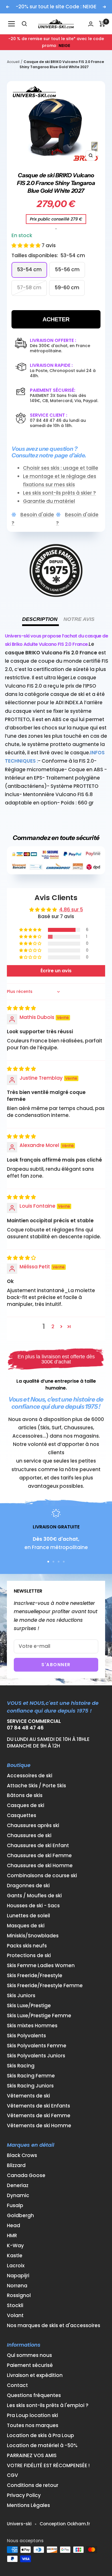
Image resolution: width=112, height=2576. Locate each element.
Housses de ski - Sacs (33, 1906)
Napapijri (18, 2276)
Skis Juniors (21, 1996)
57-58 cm (29, 288)
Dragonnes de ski (28, 1886)
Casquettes (22, 1816)
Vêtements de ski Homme (39, 2126)
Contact (17, 2385)
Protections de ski (29, 1956)
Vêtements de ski (28, 2096)
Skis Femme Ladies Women (41, 1966)
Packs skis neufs (27, 1946)
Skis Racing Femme (31, 2076)
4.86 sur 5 (71, 910)
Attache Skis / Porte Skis (36, 1786)
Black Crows (22, 2155)
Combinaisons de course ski (42, 1876)
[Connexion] (91, 24)
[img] (21, 1008)
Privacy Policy (24, 2495)
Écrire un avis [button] (56, 971)
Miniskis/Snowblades (33, 1936)
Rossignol (19, 2295)
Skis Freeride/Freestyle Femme (45, 1986)
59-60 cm (67, 288)
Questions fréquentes (34, 2395)
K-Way (15, 2246)
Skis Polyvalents (26, 2036)
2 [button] (53, 1327)
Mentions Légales (28, 2505)
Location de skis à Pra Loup (40, 2436)
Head (13, 2226)
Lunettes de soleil (28, 1916)
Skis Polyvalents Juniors (36, 2056)
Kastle (15, 2256)
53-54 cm (29, 269)
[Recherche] (24, 24)
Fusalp (15, 2206)
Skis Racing (21, 2066)
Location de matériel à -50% (42, 2446)
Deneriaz (18, 2186)
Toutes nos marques (33, 2426)
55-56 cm (67, 269)
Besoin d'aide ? (33, 519)
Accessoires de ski (30, 1776)
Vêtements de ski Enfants (38, 2106)
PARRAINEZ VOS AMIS (32, 2456)
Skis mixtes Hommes (32, 2026)
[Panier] (102, 24)
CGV (12, 2475)
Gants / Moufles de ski (34, 1896)
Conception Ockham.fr (65, 2524)
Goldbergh (20, 2216)
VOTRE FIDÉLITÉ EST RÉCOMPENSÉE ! (48, 2466)
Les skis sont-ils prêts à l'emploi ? (48, 2405)
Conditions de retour (33, 2485)
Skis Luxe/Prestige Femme (39, 2016)
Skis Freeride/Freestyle (35, 1976)
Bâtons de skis (25, 1795)
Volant (15, 2316)
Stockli (15, 2306)
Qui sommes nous (29, 2355)
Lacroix (16, 2266)
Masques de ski (26, 1926)
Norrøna (17, 2286)
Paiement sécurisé (30, 2365)
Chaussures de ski (29, 1836)
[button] (27, 245)
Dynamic (18, 2196)
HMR (12, 2236)
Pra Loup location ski (32, 2415)
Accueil (13, 62)
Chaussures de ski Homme (40, 1866)
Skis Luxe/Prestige (29, 2006)
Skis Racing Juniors (30, 2086)
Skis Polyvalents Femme (37, 2046)
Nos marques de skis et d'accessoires (54, 2326)
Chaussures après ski (33, 1826)
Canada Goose (26, 2175)
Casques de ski (26, 1805)
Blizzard (16, 2165)
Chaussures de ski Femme (39, 1856)
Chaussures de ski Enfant (38, 1846)
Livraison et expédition (35, 2375)
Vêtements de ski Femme (39, 2116)
